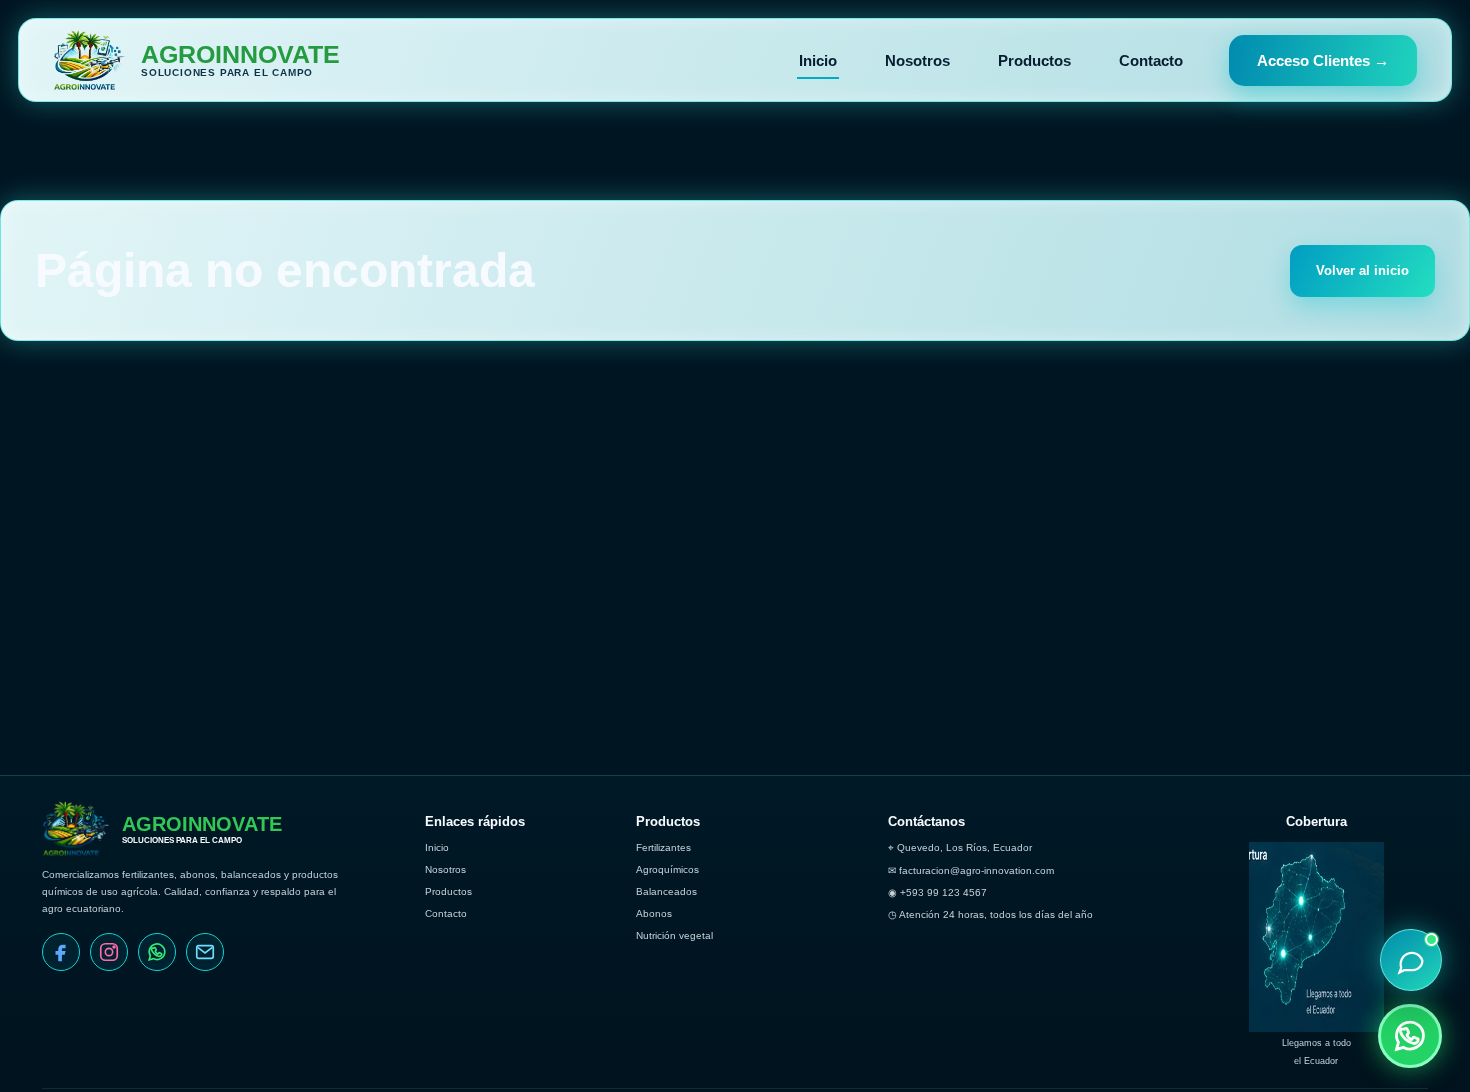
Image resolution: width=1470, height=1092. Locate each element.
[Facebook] (61, 952)
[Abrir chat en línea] (1411, 960)
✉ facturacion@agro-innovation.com (971, 870)
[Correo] (205, 952)
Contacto (1151, 60)
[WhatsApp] (157, 952)
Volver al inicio (1362, 270)
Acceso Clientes (1323, 60)
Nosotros (917, 60)
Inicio (818, 60)
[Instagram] (109, 952)
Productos (1034, 60)
